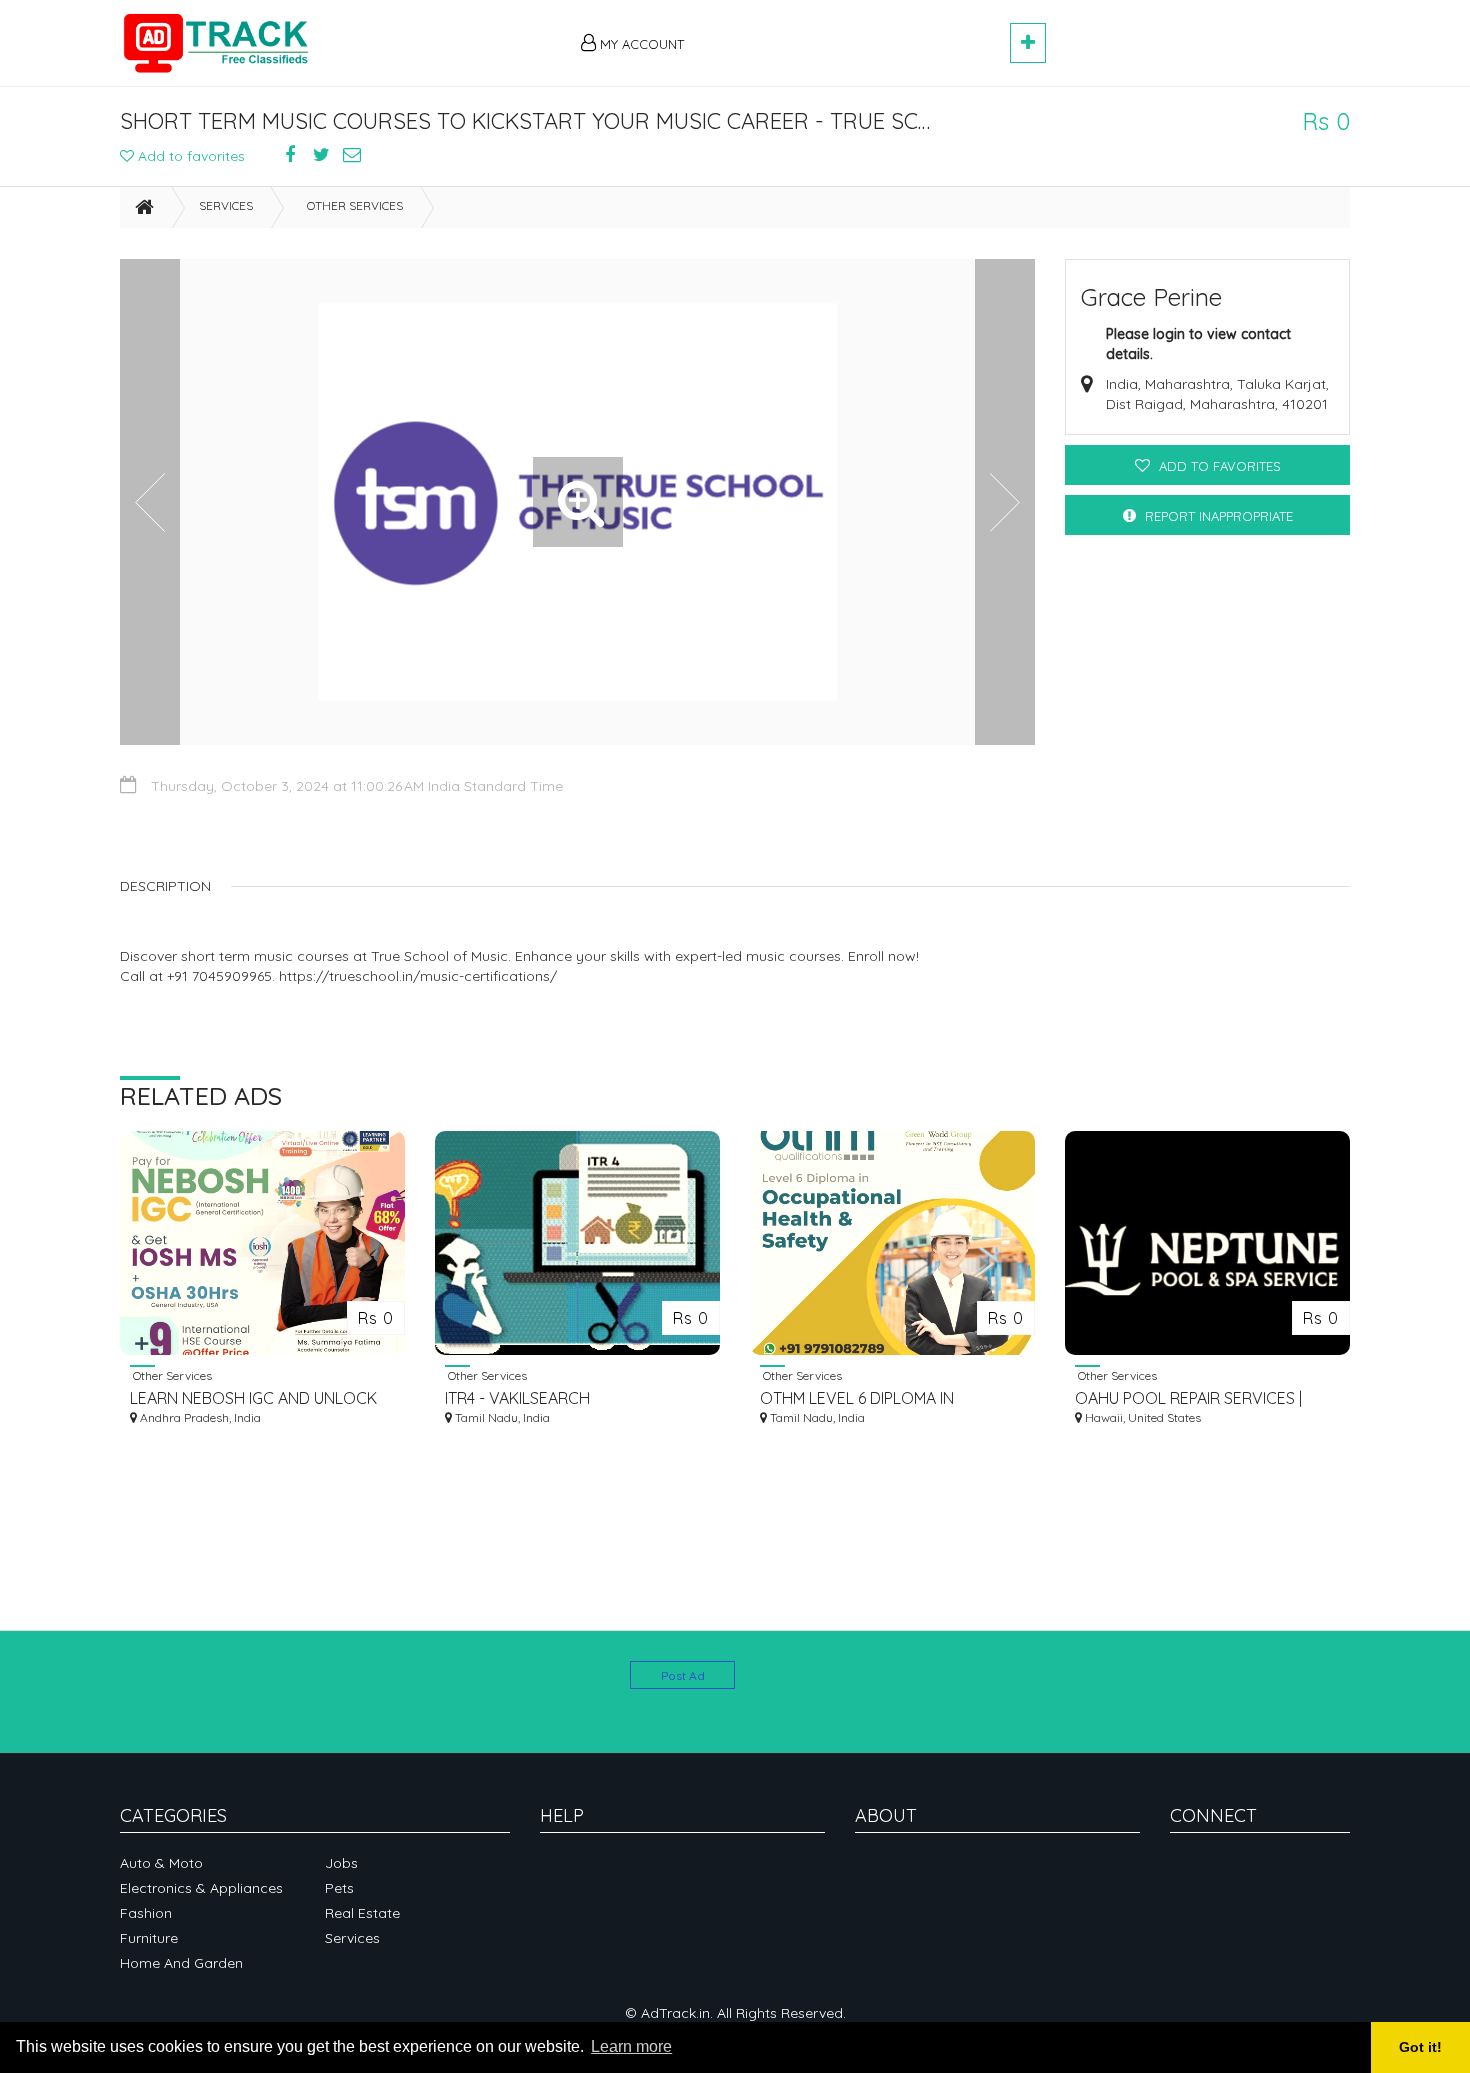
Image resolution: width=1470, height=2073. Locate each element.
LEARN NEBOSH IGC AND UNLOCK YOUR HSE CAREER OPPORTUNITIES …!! (259, 1398)
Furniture (149, 1938)
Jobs (341, 1863)
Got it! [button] (1420, 2047)
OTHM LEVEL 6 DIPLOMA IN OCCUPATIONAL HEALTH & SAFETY (885, 1398)
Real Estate (362, 1913)
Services (226, 205)
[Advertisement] (856, 32)
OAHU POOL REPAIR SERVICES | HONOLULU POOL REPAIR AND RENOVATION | (1188, 1398)
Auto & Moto (161, 1863)
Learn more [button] (631, 2046)
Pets (339, 1888)
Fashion (146, 1913)
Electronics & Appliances (201, 1888)
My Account (640, 44)
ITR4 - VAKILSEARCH (517, 1398)
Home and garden (181, 1963)
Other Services (355, 205)
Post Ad (683, 1675)
